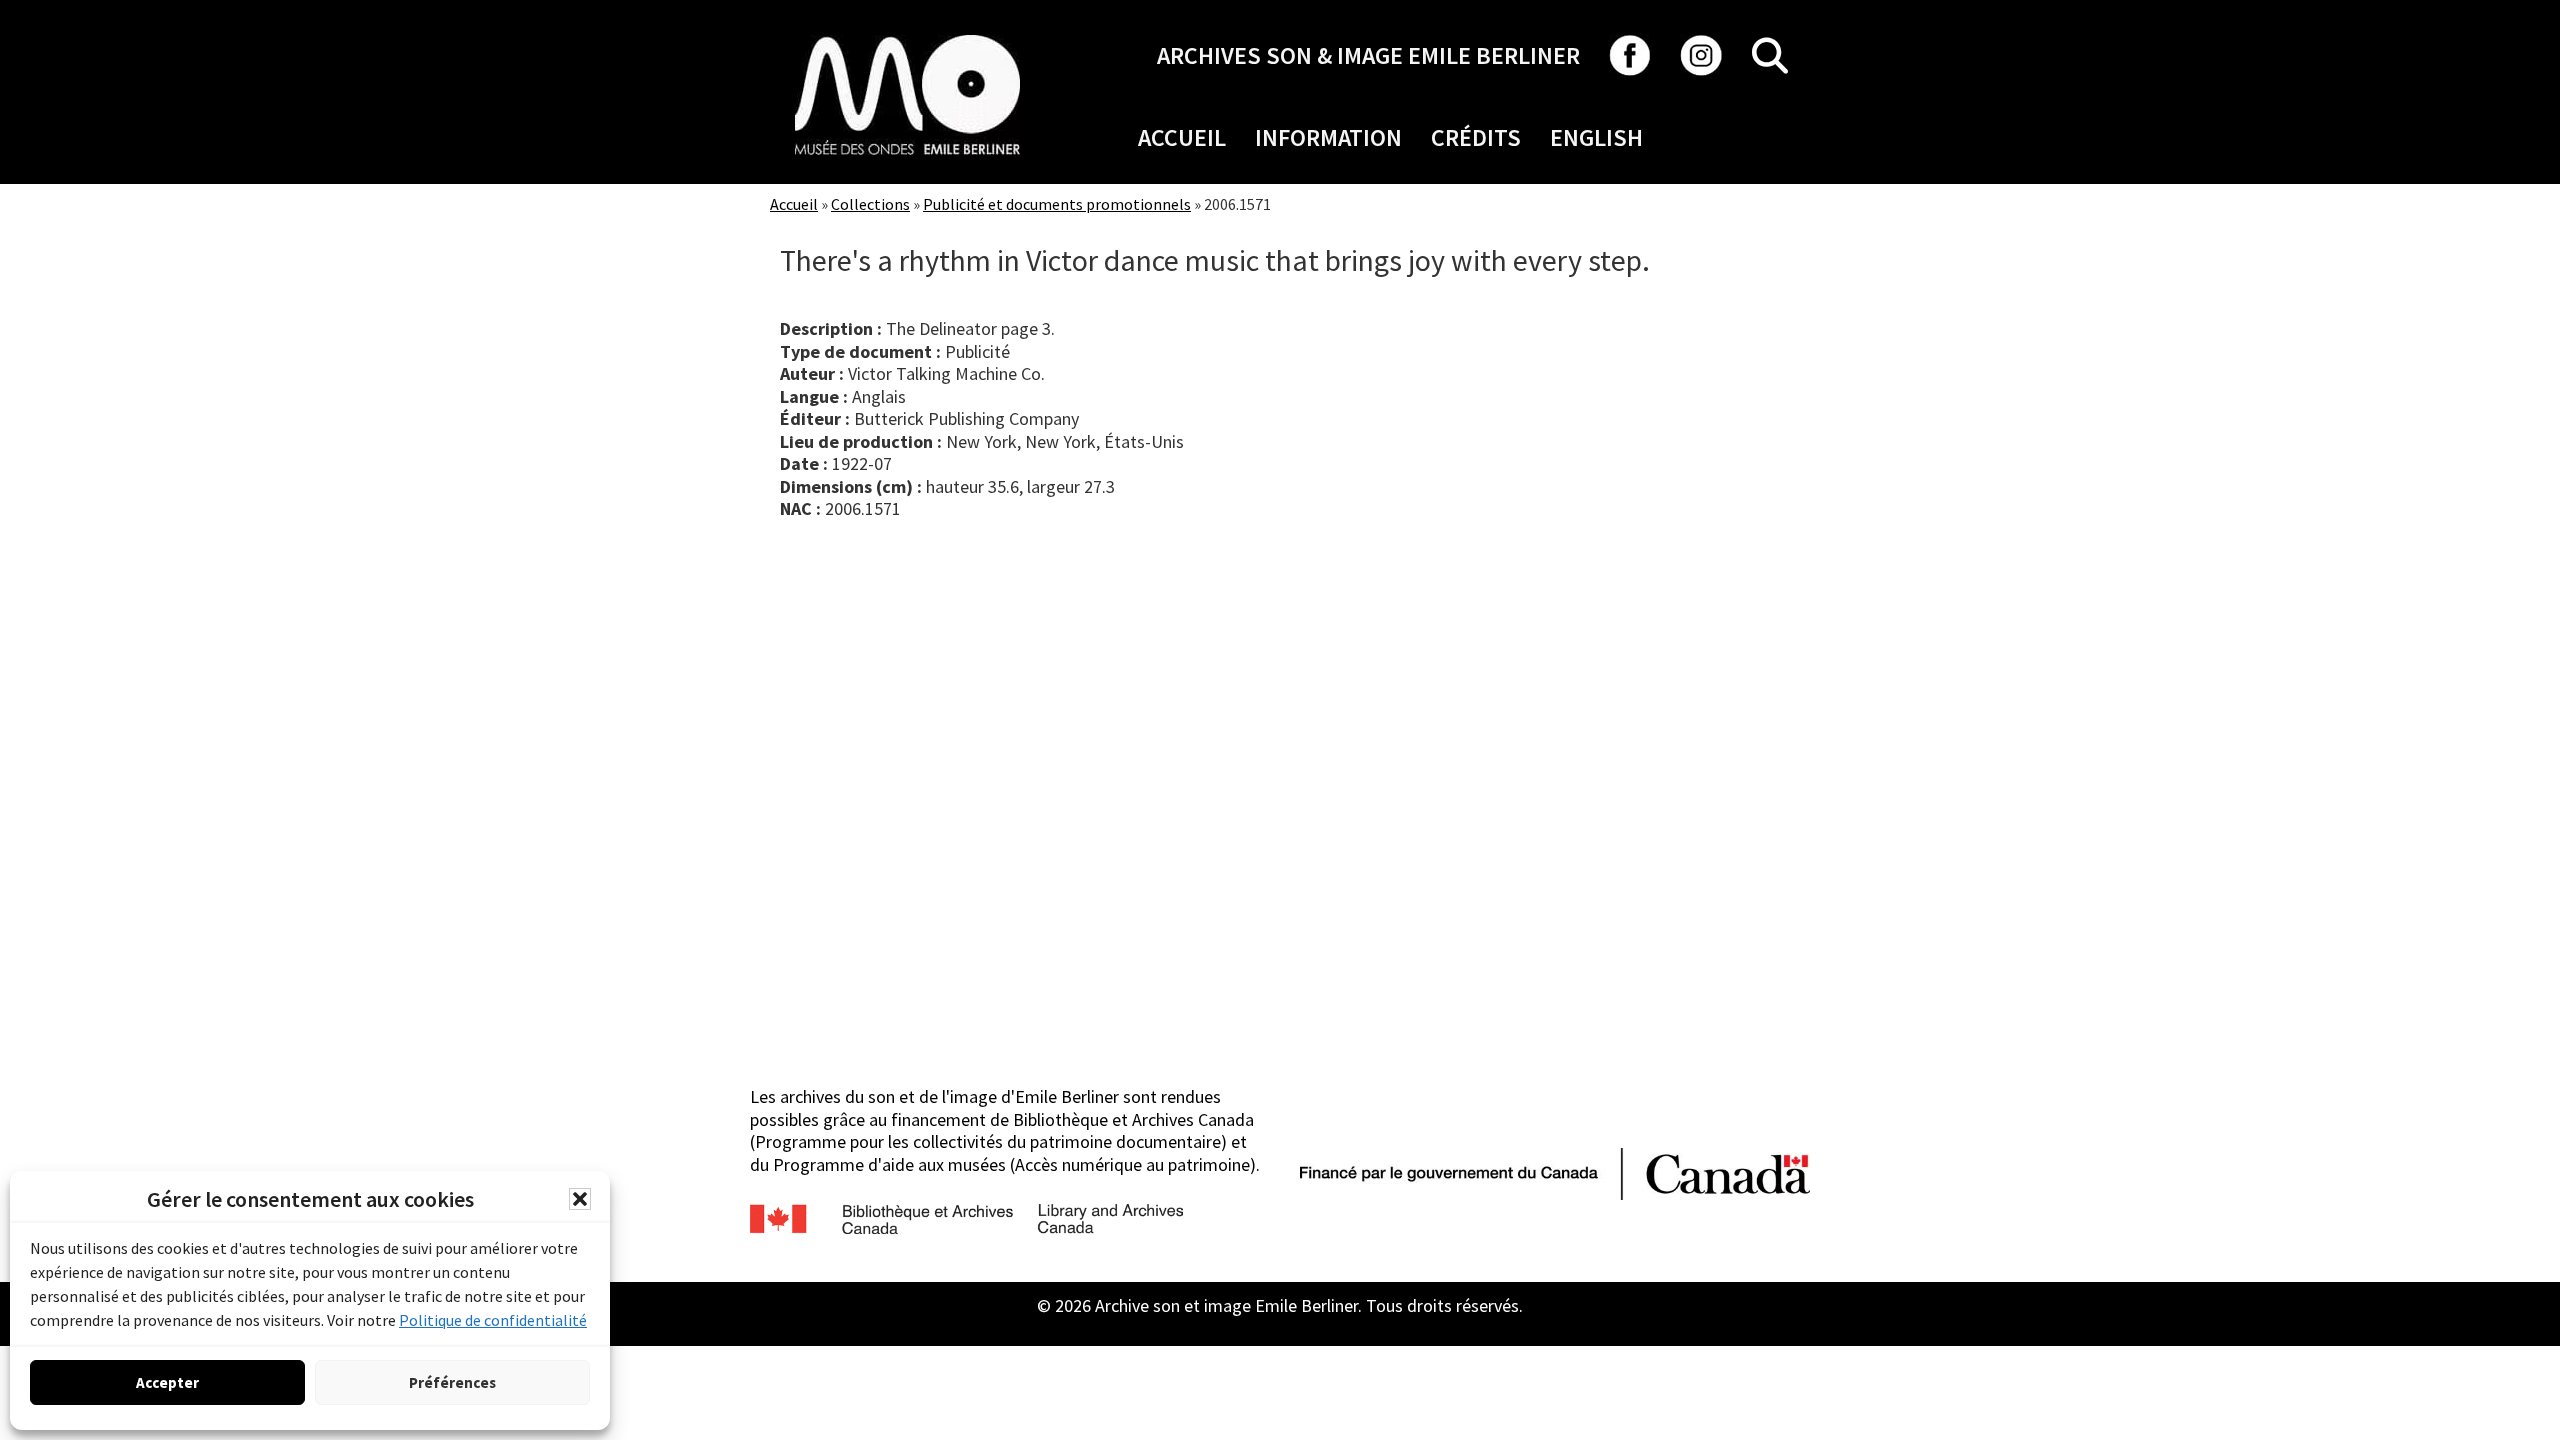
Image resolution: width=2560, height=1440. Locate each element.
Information (1328, 137)
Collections (870, 204)
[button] (580, 1199)
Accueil (1182, 137)
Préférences (452, 1382)
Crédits (1476, 137)
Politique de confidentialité (493, 1320)
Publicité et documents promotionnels (1057, 204)
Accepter (167, 1382)
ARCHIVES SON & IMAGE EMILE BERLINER (1368, 55)
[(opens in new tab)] (907, 34)
